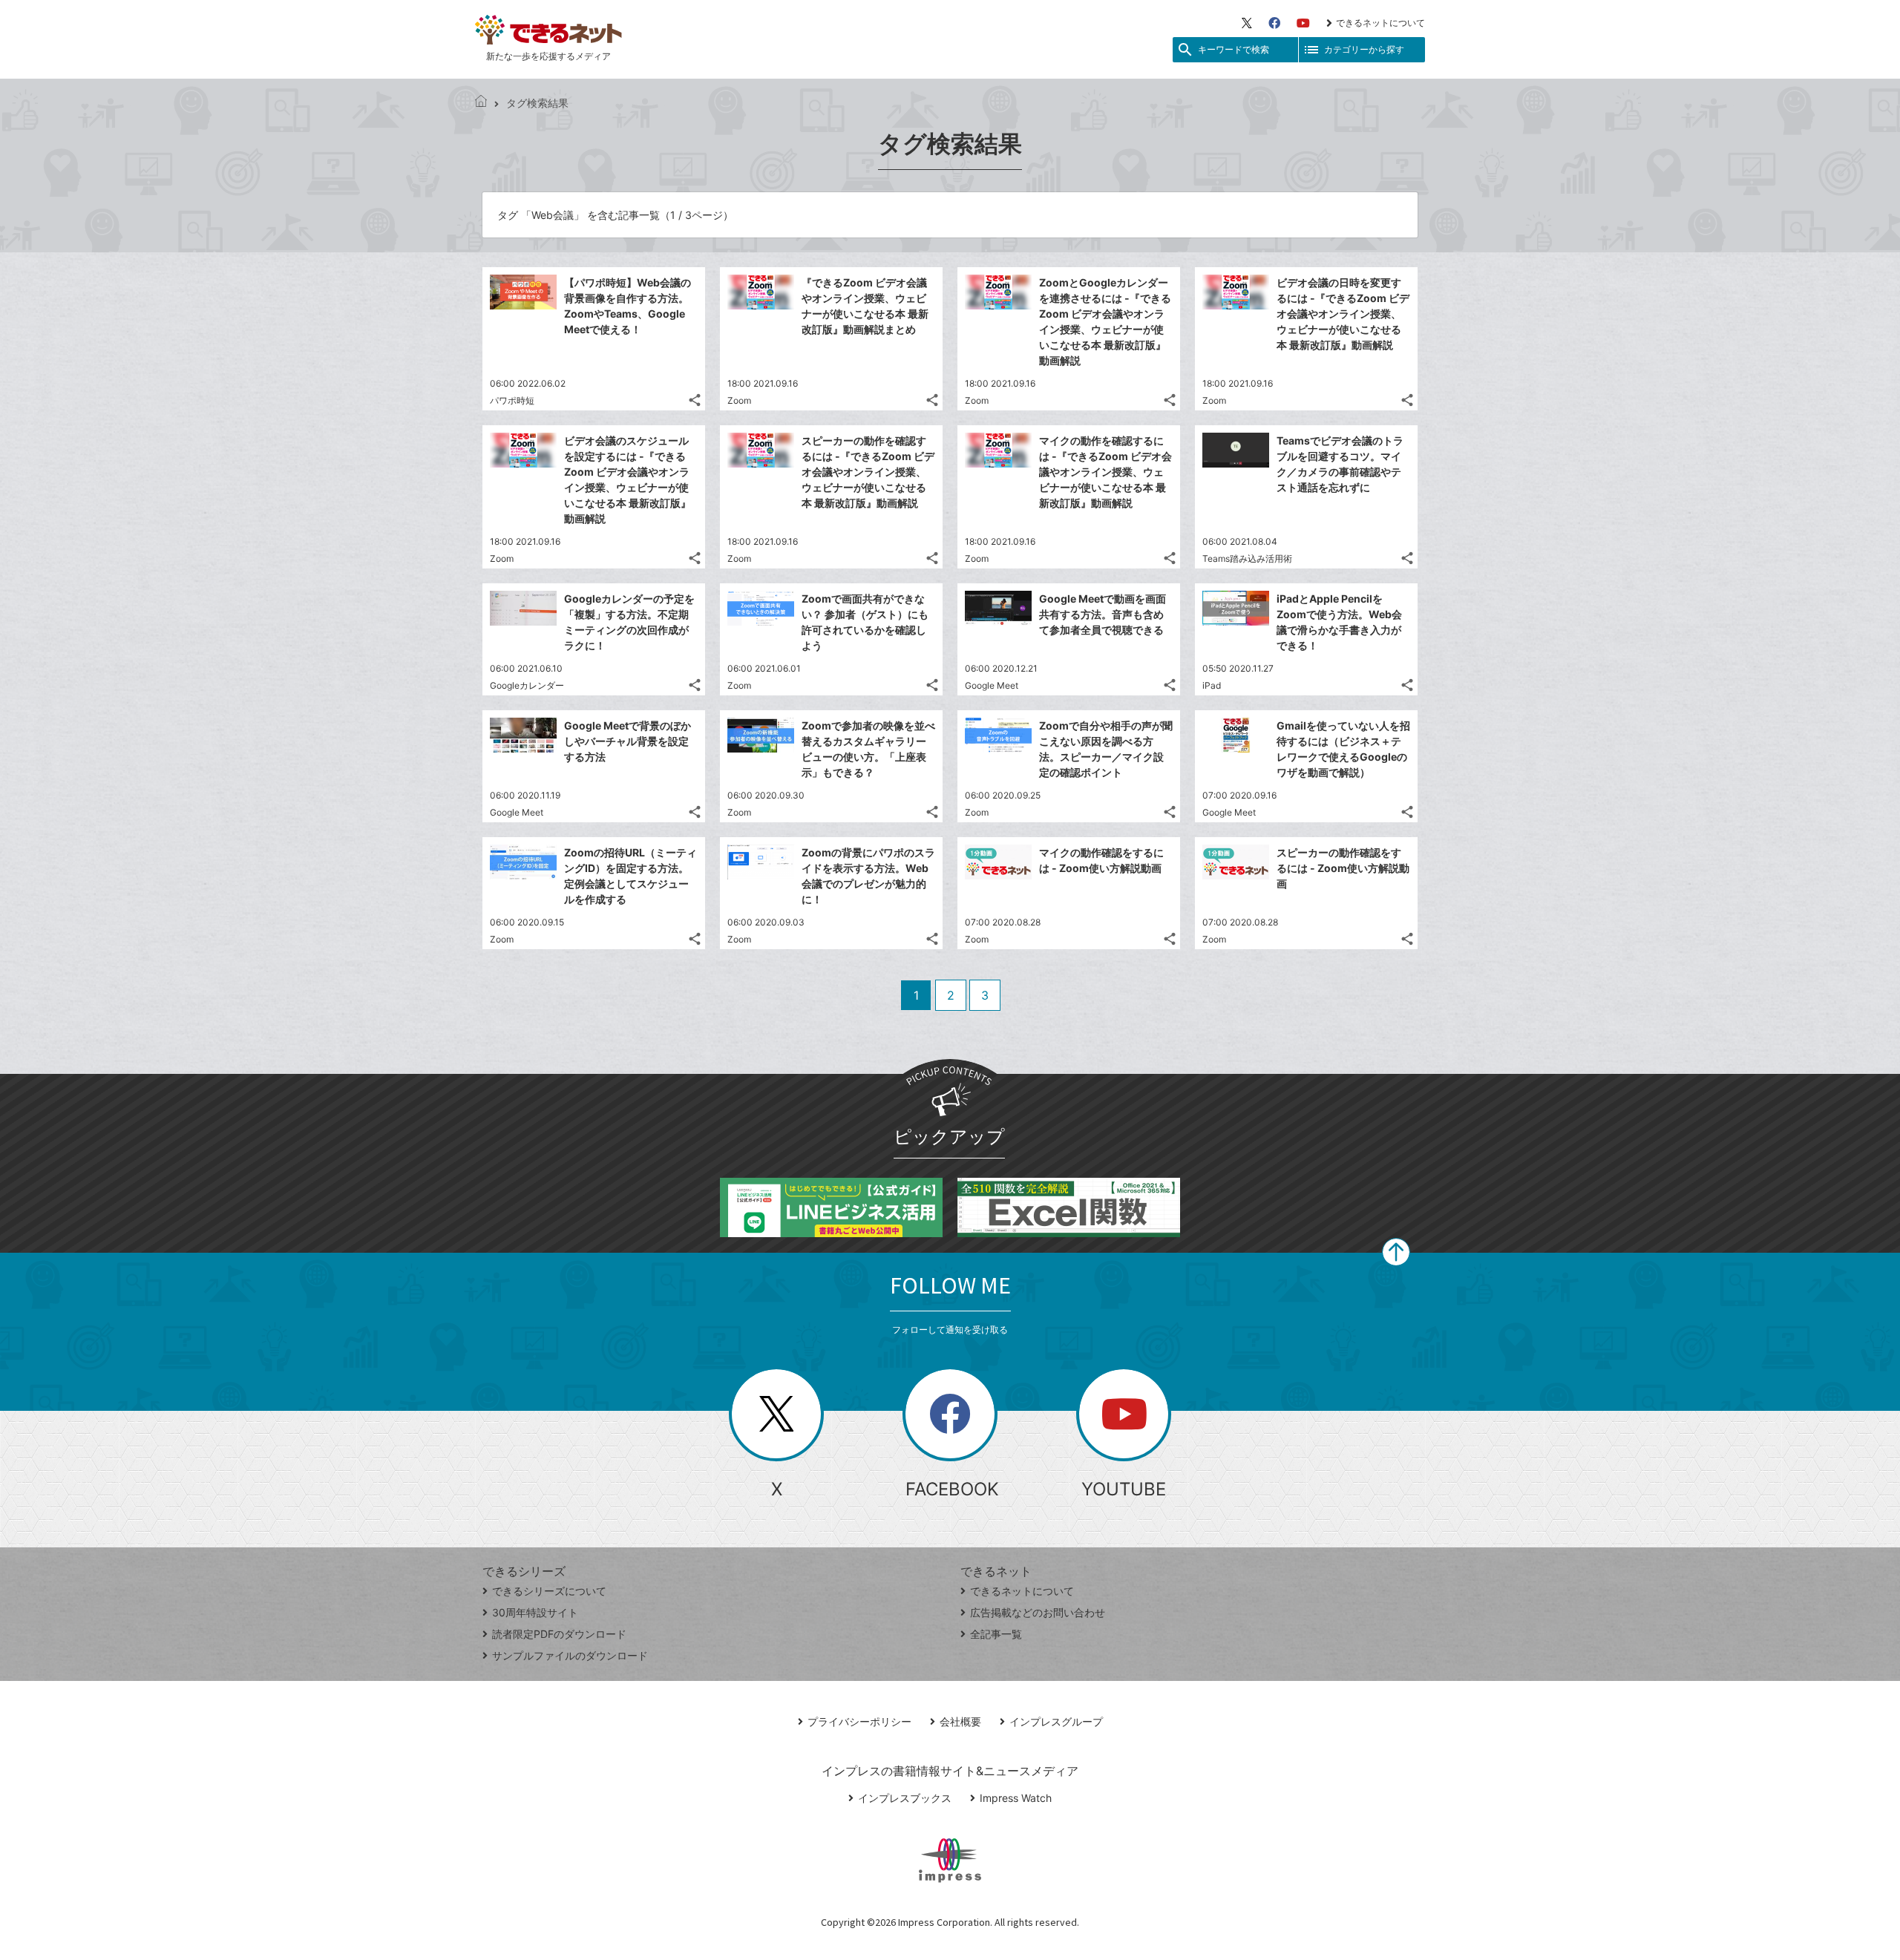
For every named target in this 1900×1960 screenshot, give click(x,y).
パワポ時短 (512, 400)
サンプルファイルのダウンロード (570, 1655)
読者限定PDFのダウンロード (559, 1634)
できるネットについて (1380, 23)
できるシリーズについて (549, 1591)
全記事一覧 (996, 1634)
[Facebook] (1274, 23)
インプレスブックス (905, 1798)
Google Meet (992, 685)
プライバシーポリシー (859, 1721)
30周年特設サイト (535, 1612)
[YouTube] (1303, 23)
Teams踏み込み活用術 (1247, 558)
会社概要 (960, 1721)
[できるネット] (481, 103)
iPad (1212, 685)
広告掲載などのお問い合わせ (1038, 1612)
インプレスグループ (1056, 1721)
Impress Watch (1016, 1798)
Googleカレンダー (527, 685)
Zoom (739, 400)
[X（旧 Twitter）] (1247, 23)
